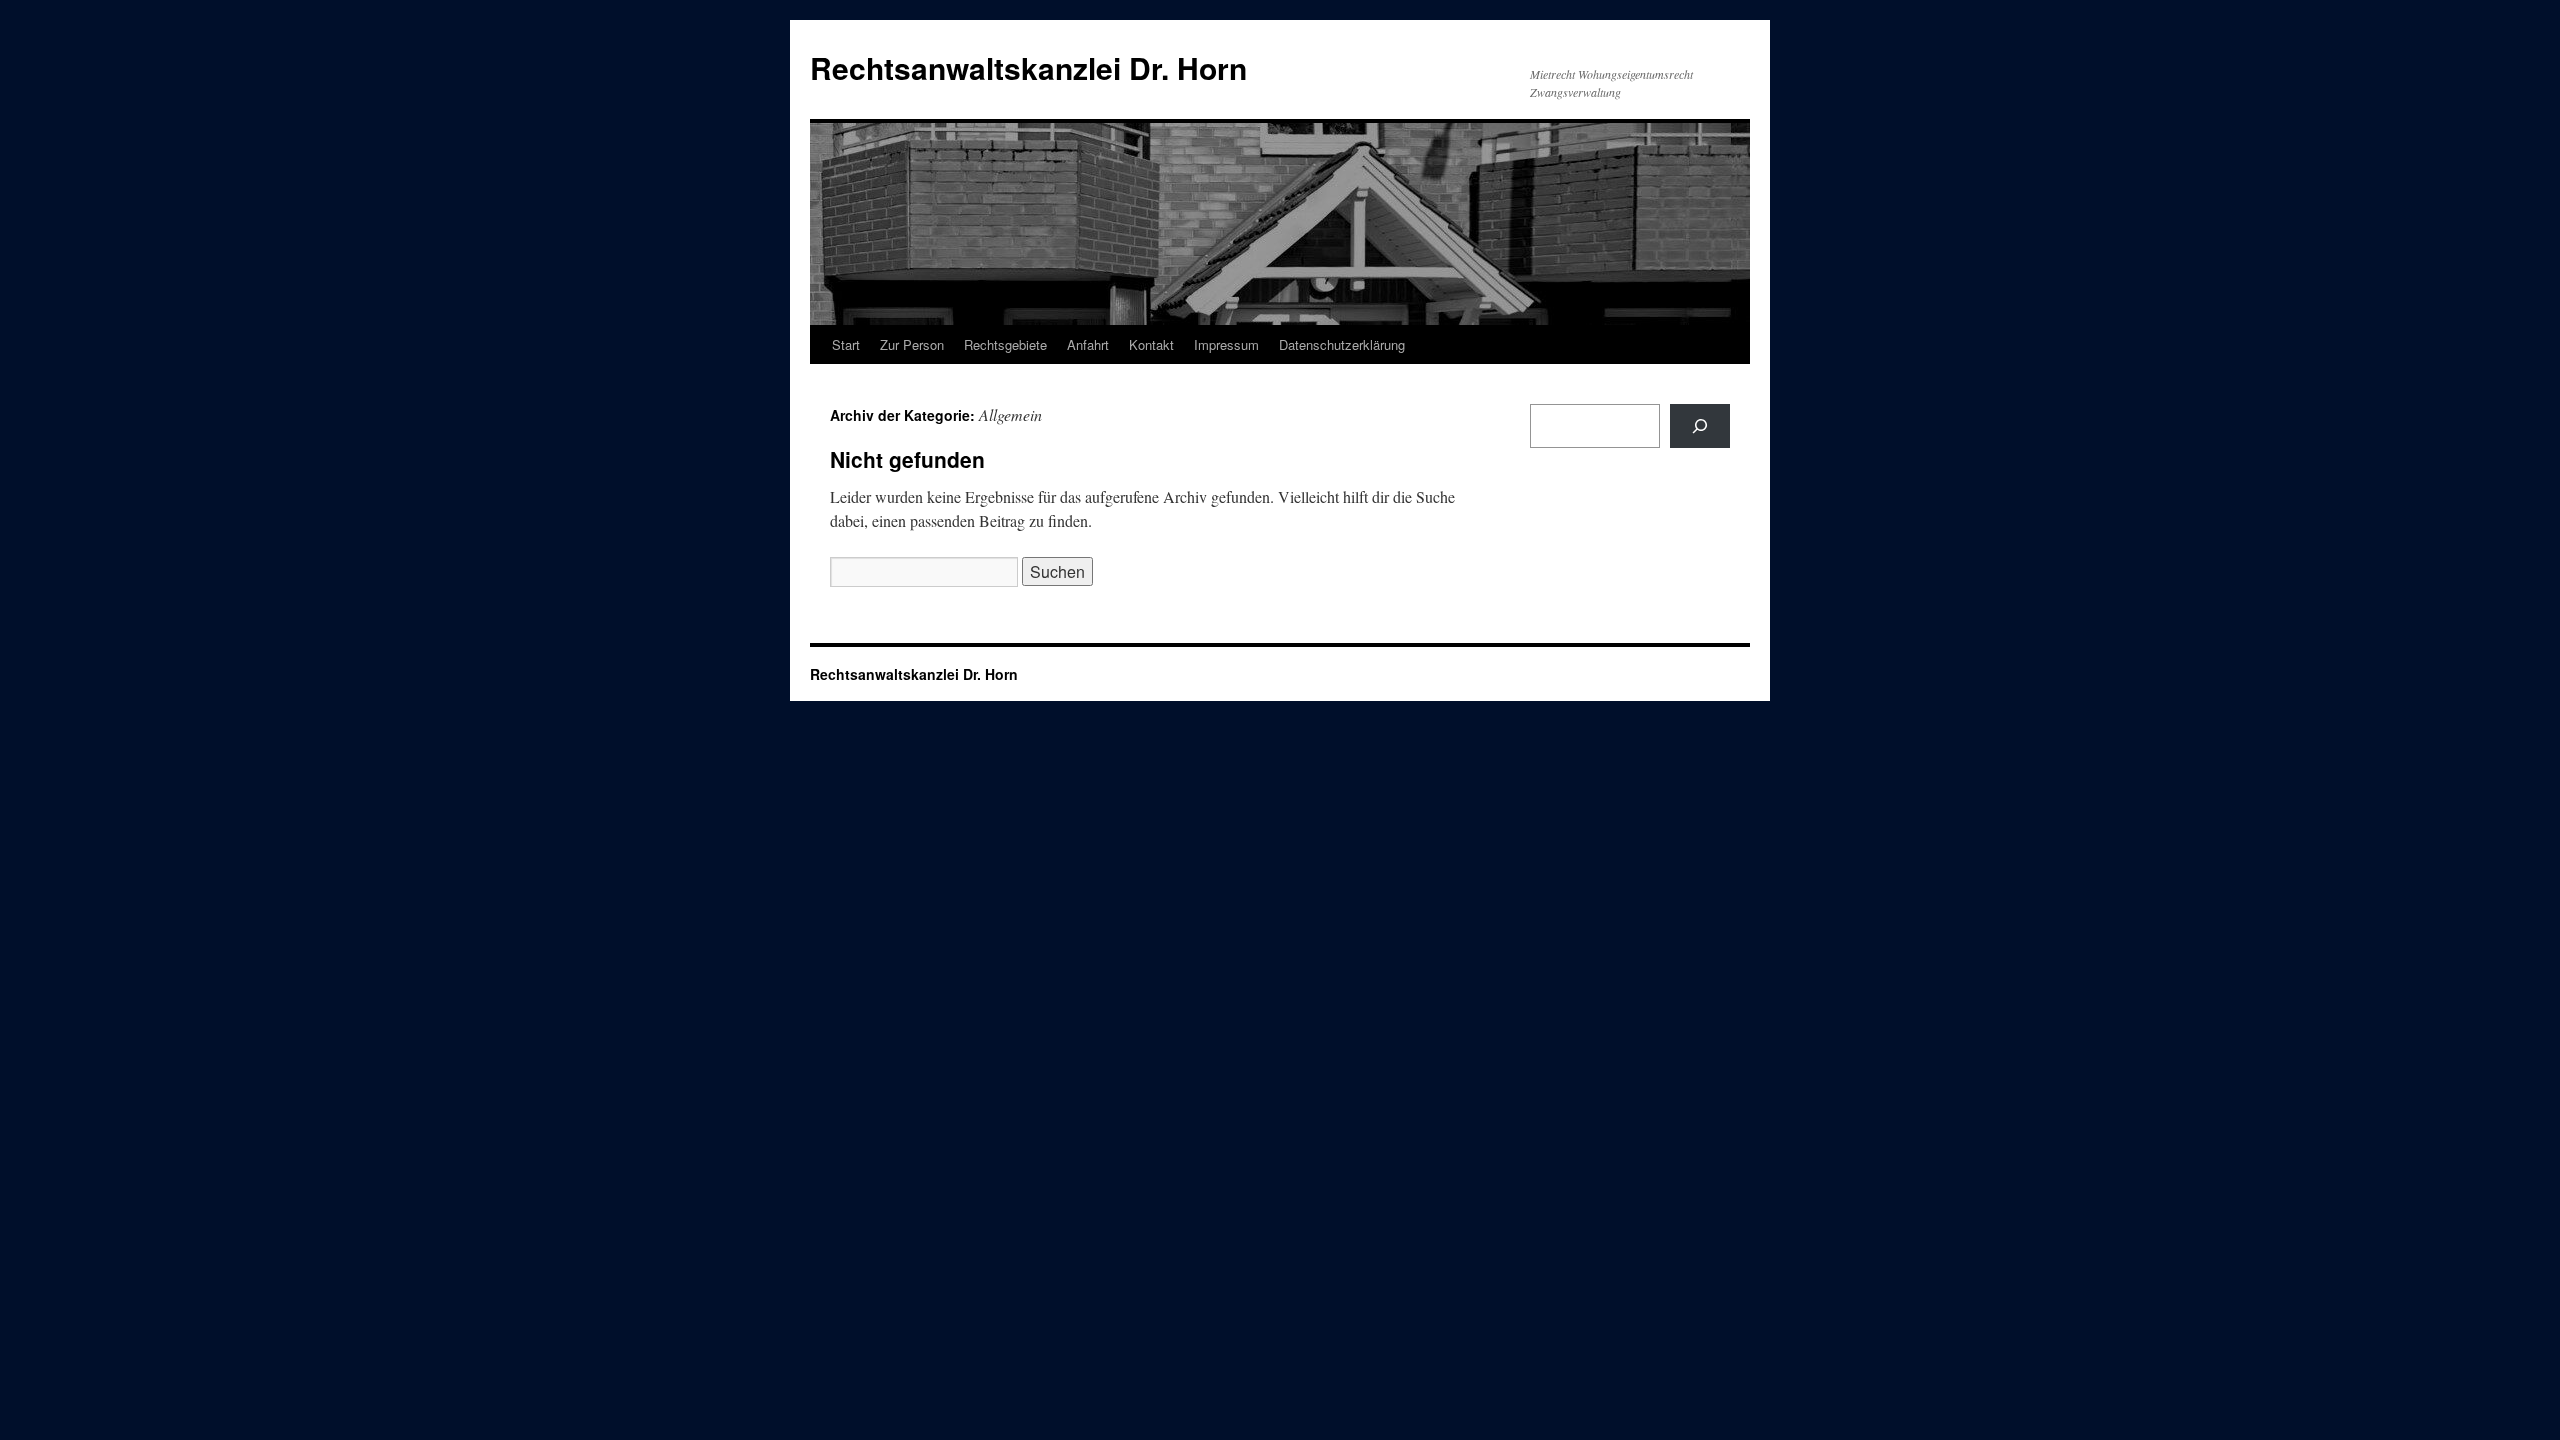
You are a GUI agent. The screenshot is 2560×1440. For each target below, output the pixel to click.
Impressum (1226, 344)
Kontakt (1151, 344)
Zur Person (912, 344)
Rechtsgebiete (1005, 344)
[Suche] (1700, 426)
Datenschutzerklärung (1342, 344)
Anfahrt (1088, 344)
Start (846, 344)
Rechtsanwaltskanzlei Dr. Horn (1028, 67)
